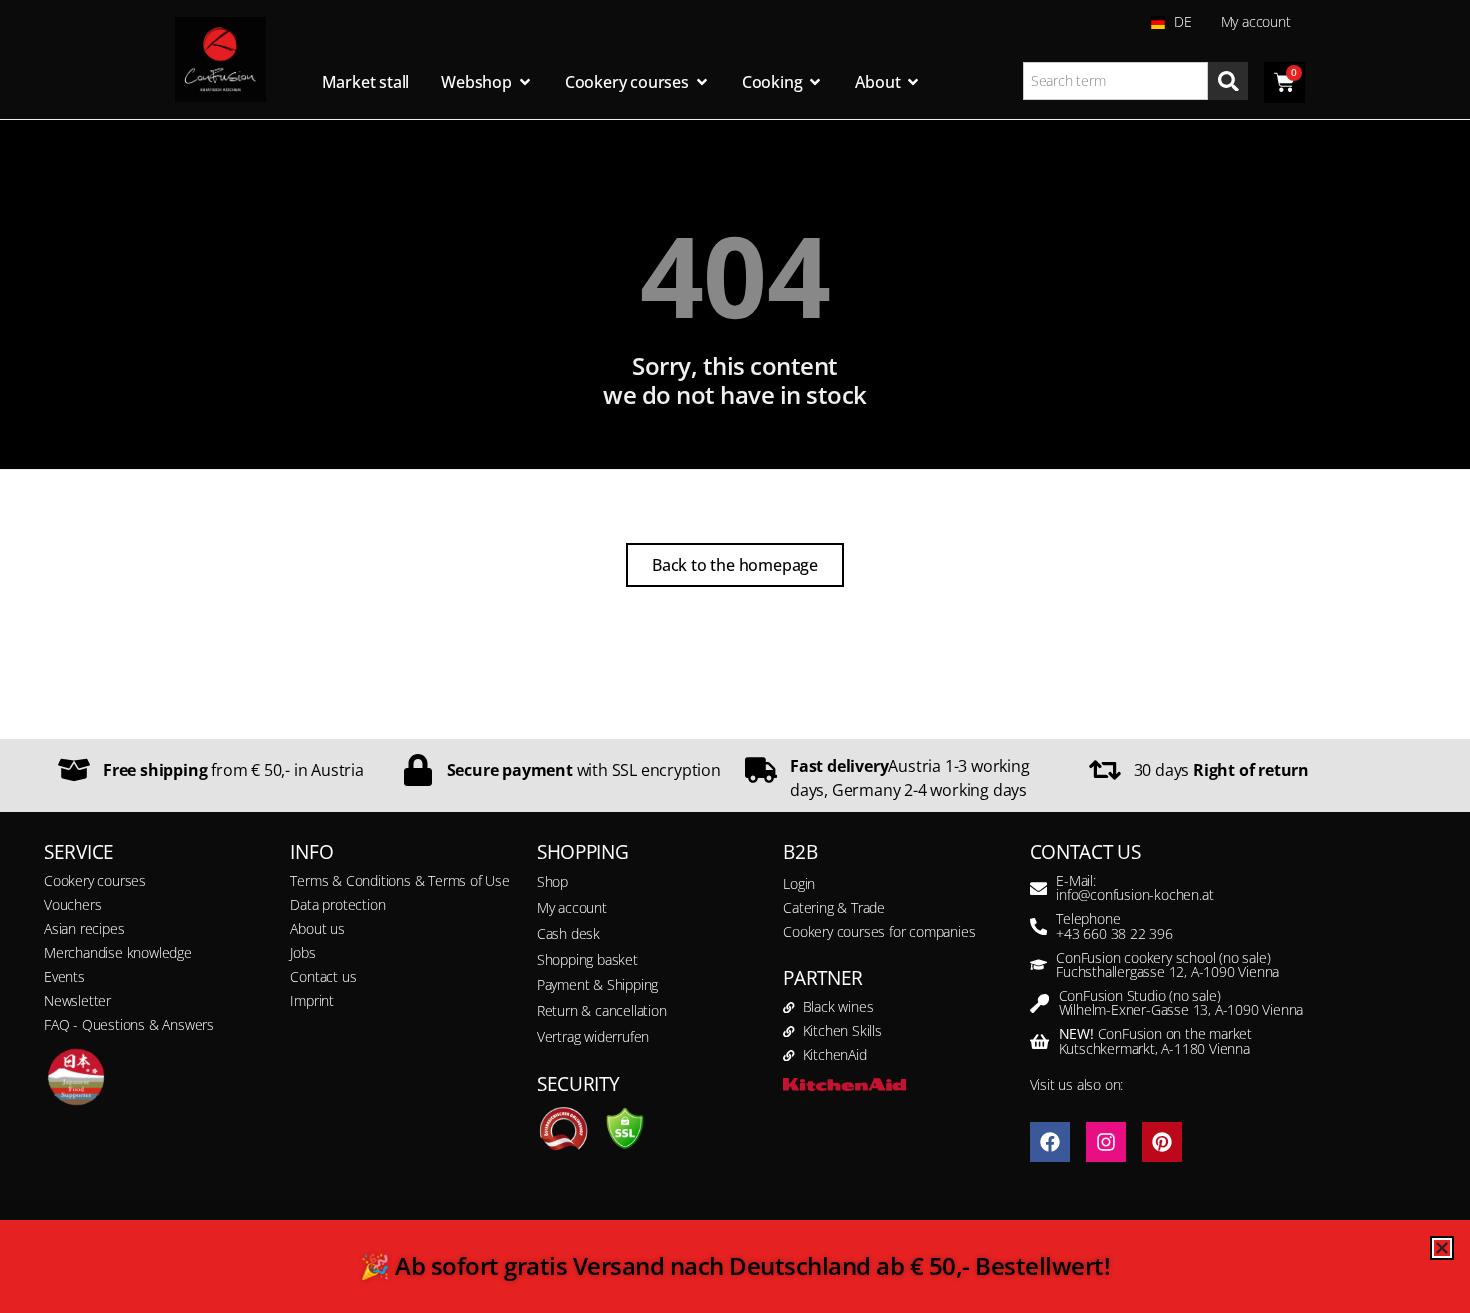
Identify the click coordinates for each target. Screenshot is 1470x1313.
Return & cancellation (602, 1010)
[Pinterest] (1162, 1142)
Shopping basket (587, 959)
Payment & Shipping (597, 984)
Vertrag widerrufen (593, 1036)
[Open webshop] (525, 82)
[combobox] (1116, 81)
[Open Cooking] (815, 82)
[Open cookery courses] (702, 82)
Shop (552, 881)
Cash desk (568, 933)
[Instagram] (1106, 1142)
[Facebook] (1050, 1142)
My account (1256, 21)
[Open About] (913, 82)
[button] (44, 1269)
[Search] (1228, 81)
